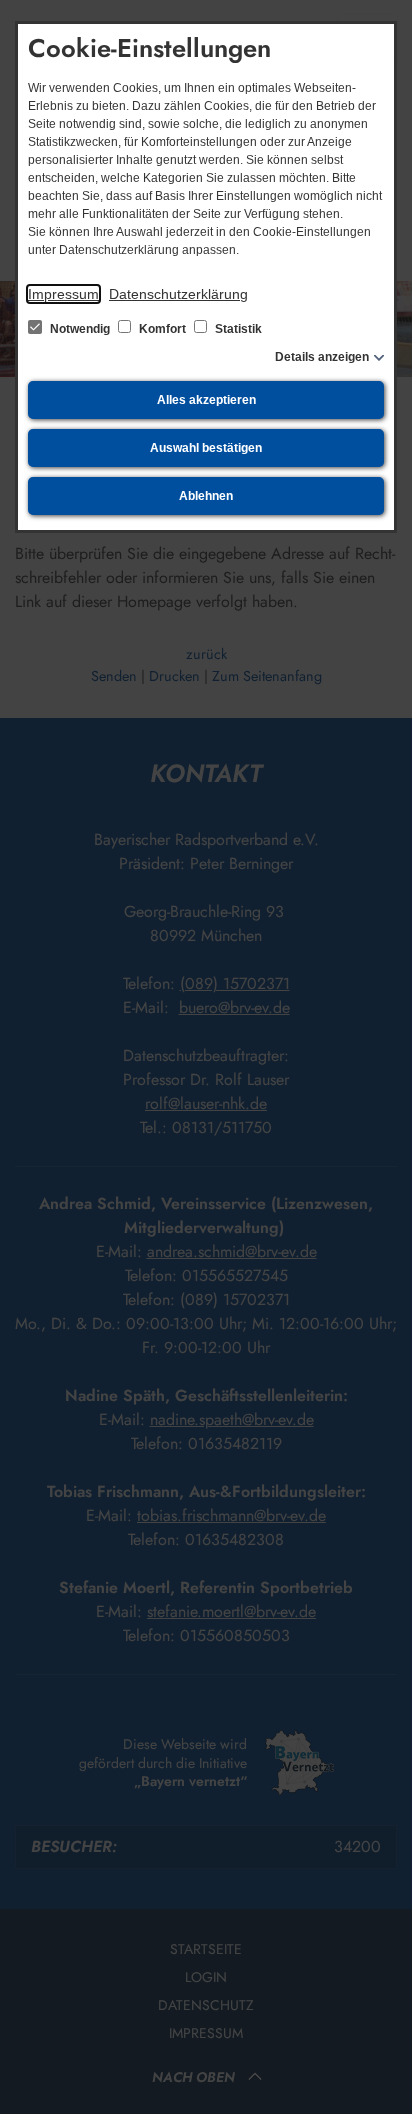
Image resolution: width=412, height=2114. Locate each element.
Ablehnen (206, 496)
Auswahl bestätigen (206, 448)
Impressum (63, 294)
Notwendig (80, 329)
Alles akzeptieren (206, 400)
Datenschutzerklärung (178, 294)
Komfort (162, 329)
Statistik (237, 329)
